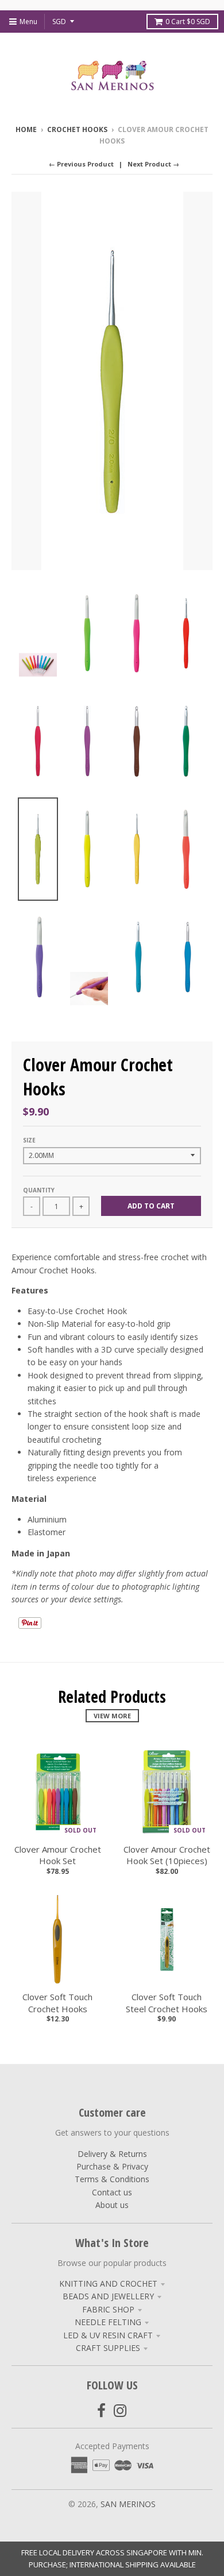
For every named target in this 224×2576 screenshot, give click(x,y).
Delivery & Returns (112, 2154)
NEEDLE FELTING (108, 2322)
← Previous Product (81, 164)
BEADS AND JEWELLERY (108, 2296)
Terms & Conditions (112, 2179)
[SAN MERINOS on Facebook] (101, 2410)
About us (112, 2205)
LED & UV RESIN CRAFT (108, 2335)
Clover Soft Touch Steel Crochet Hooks (167, 2003)
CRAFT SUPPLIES (108, 2348)
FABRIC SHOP (108, 2309)
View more (112, 1716)
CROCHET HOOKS (77, 129)
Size (29, 1140)
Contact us (112, 2192)
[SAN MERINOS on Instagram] (120, 2410)
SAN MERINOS (128, 2504)
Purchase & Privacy (112, 2166)
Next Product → (153, 164)
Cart (188, 22)
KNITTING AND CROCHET (108, 2283)
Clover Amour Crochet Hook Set (58, 1855)
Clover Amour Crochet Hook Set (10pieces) (167, 1855)
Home (26, 129)
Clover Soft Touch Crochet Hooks (57, 2003)
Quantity (39, 1190)
